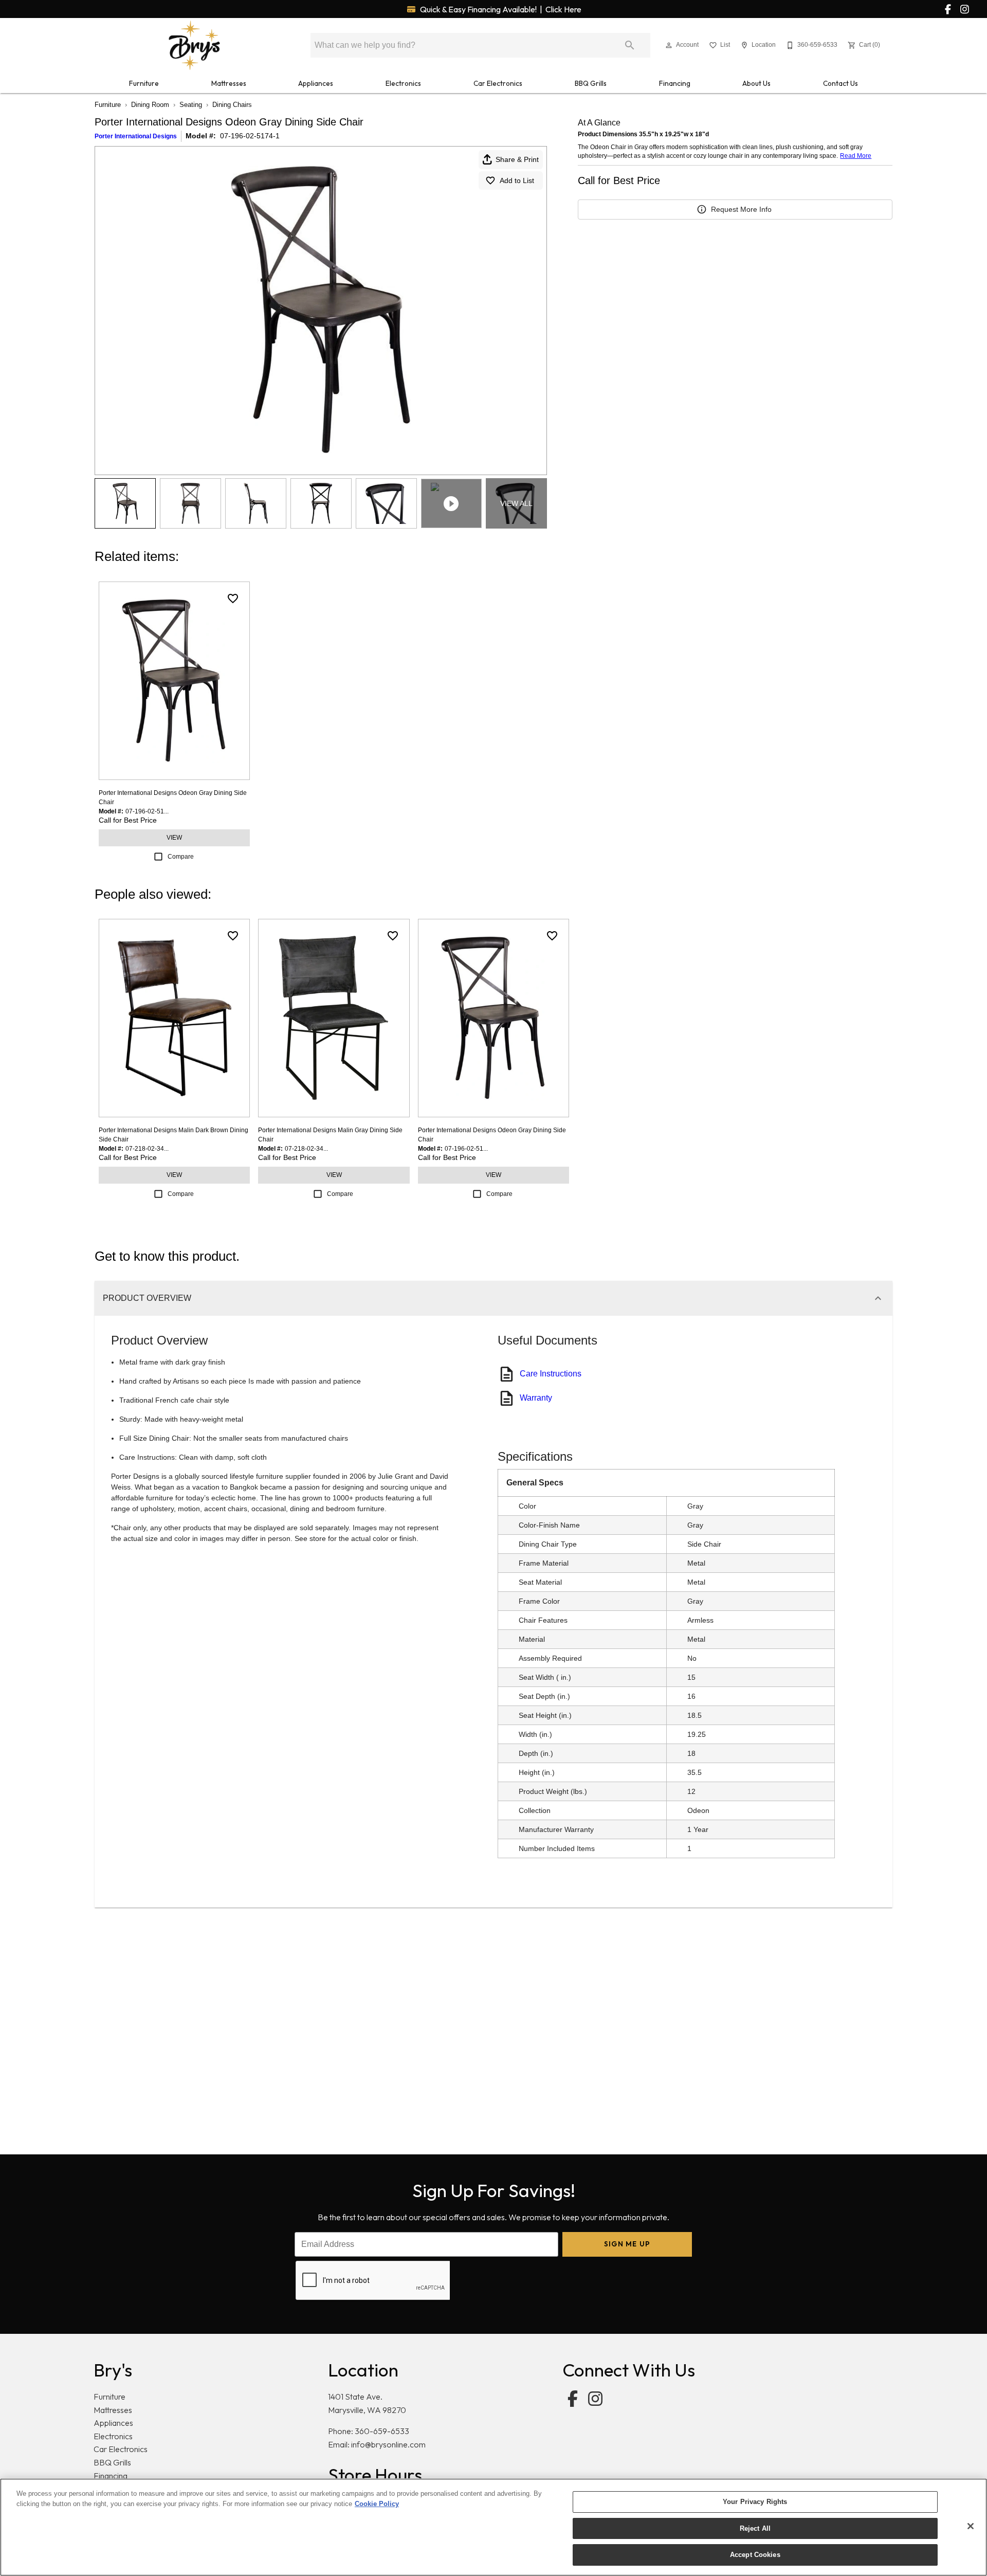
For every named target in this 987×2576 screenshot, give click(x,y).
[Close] (971, 2526)
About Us (756, 83)
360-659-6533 (382, 2431)
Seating (191, 105)
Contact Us (840, 83)
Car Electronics (498, 83)
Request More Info (741, 209)
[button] (669, 45)
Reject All (755, 2528)
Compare (181, 857)
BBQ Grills (591, 83)
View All (516, 503)
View (174, 838)
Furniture (144, 83)
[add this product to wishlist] (233, 598)
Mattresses (229, 83)
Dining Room (150, 105)
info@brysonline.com (388, 2444)
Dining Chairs (232, 105)
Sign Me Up (627, 2244)
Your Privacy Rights (755, 2502)
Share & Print (517, 159)
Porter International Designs (136, 136)
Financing (675, 83)
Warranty (536, 1398)
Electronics (403, 83)
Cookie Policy (377, 2504)
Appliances (316, 83)
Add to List (517, 180)
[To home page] (194, 45)
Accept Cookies (755, 2555)
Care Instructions (551, 1374)
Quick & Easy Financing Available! (500, 9)
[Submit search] (630, 45)
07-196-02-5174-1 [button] (250, 136)
